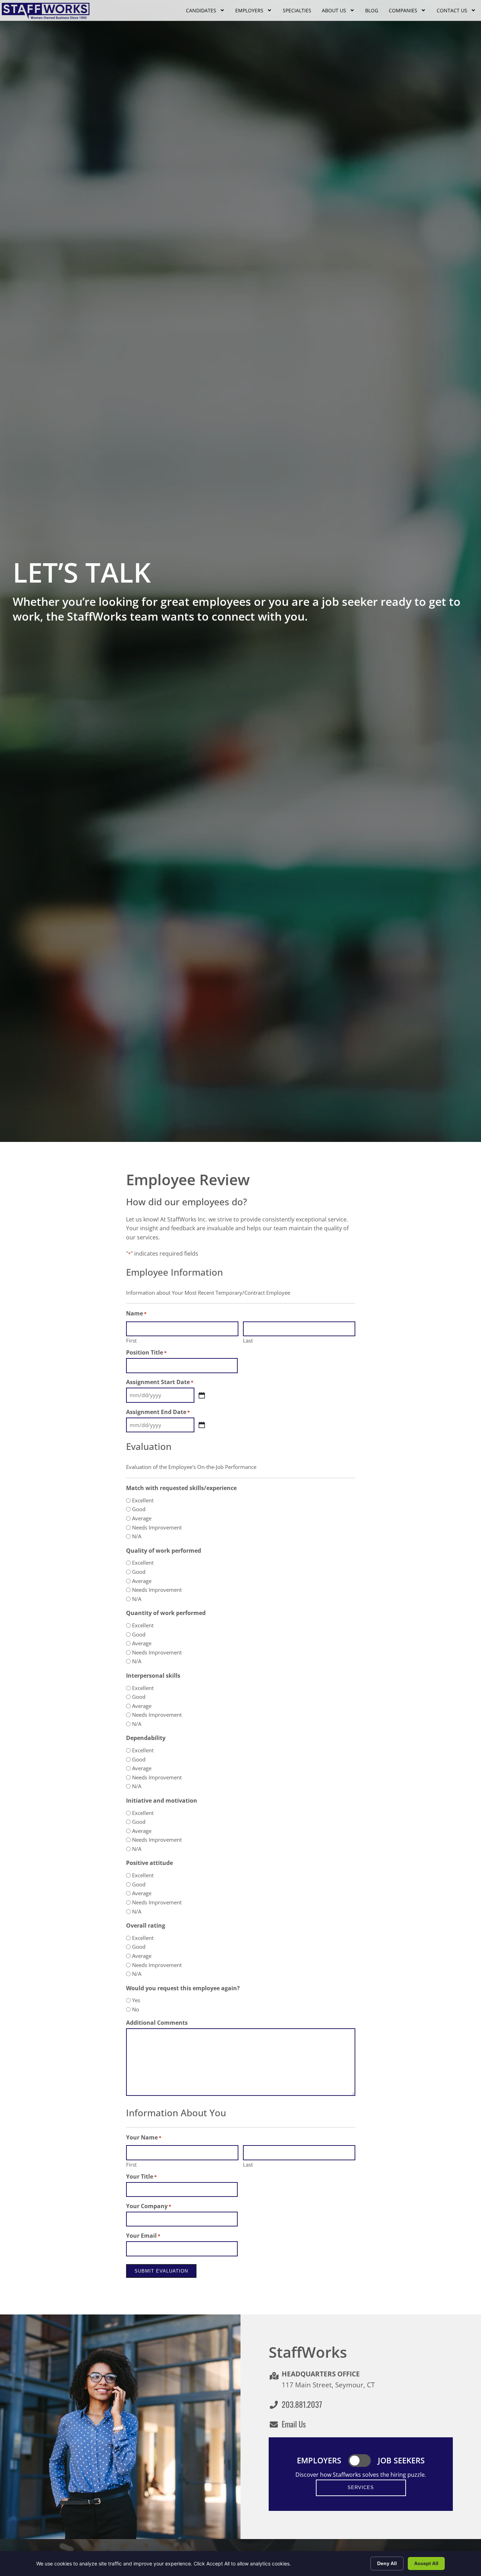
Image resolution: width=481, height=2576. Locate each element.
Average (142, 1518)
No (136, 2009)
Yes (136, 2000)
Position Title (146, 1352)
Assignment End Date (158, 1412)
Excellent (143, 1500)
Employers (249, 10)
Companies (403, 10)
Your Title (141, 2176)
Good (139, 1509)
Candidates (201, 10)
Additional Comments (157, 2023)
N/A (137, 1536)
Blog (372, 10)
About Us (334, 10)
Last (248, 1340)
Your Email (143, 2236)
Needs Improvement (157, 1528)
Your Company (149, 2206)
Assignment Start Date (160, 1382)
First (131, 1340)
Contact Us (452, 10)
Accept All (426, 2563)
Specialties (297, 10)
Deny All (387, 2563)
